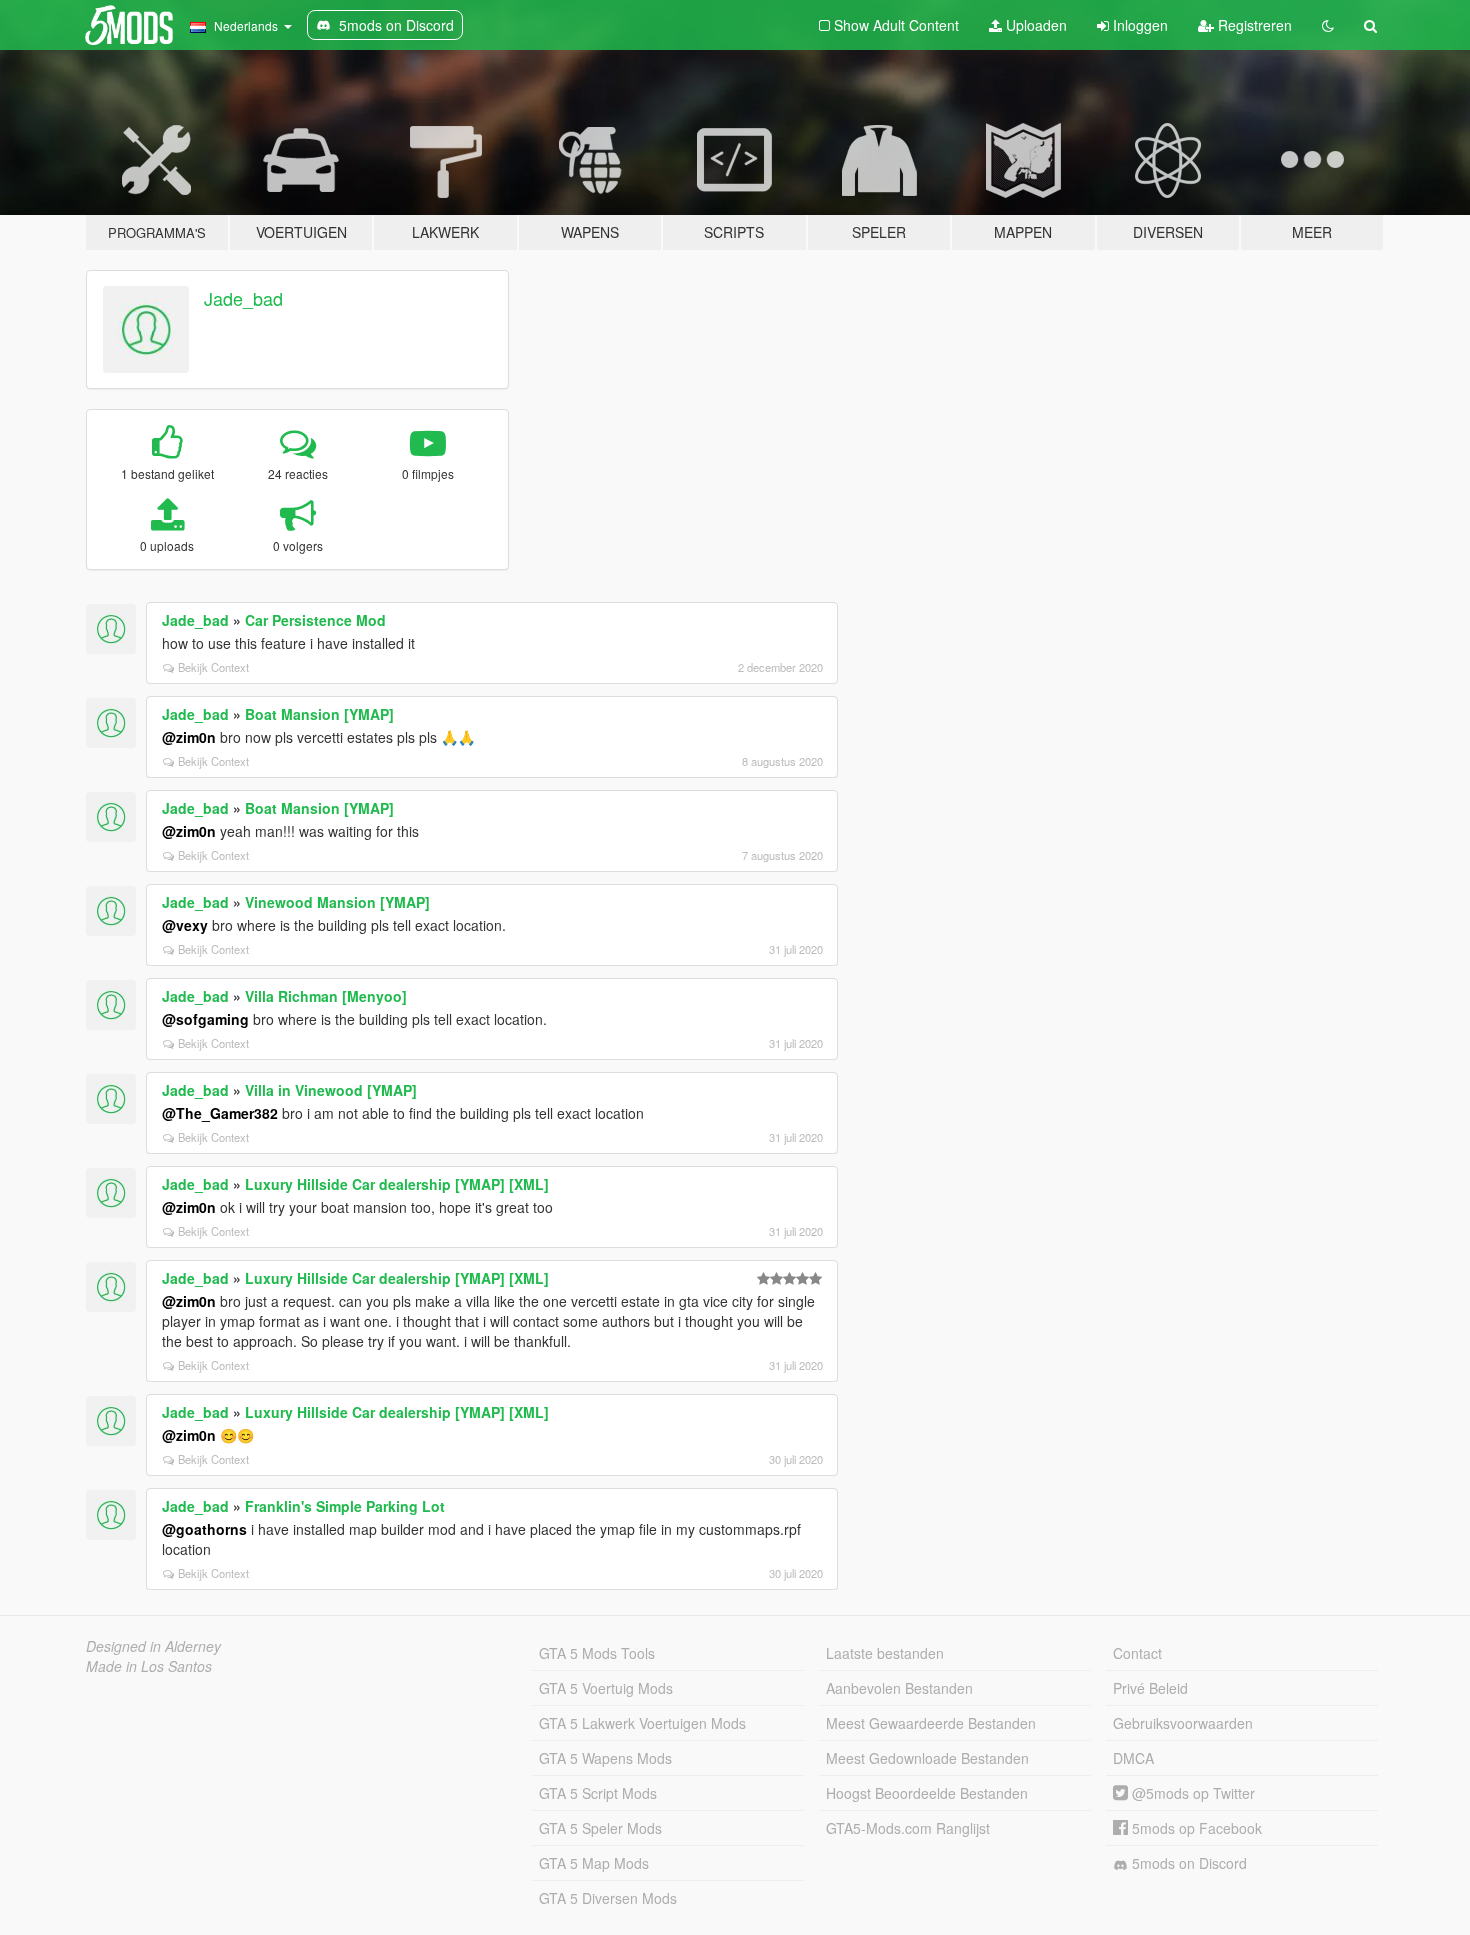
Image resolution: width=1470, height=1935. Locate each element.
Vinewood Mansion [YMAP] (337, 902)
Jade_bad (243, 298)
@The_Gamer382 (220, 1113)
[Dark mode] (1328, 25)
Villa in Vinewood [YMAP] (331, 1090)
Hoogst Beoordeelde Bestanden (927, 1793)
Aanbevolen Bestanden (899, 1688)
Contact (1137, 1653)
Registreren (1253, 25)
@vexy (185, 925)
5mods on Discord (1187, 1863)
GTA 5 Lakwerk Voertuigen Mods (642, 1723)
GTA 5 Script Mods (598, 1793)
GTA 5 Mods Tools (597, 1653)
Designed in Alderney (153, 1646)
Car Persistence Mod (315, 620)
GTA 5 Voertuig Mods (606, 1688)
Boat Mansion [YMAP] (319, 714)
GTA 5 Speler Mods (600, 1828)
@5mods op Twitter (1191, 1793)
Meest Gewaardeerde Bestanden (931, 1723)
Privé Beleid (1150, 1688)
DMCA (1133, 1758)
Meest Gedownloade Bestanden (927, 1758)
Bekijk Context (213, 667)
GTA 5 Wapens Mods (605, 1758)
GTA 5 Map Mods (594, 1863)
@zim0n (189, 737)
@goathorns (204, 1529)
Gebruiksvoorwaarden (1183, 1723)
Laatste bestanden (885, 1653)
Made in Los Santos (149, 1666)
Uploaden (1034, 25)
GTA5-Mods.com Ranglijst (908, 1828)
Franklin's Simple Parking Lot (345, 1506)
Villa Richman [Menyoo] (326, 996)
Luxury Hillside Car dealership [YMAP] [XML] (397, 1184)
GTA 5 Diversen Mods (608, 1898)
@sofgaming (205, 1019)
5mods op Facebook (1195, 1828)
